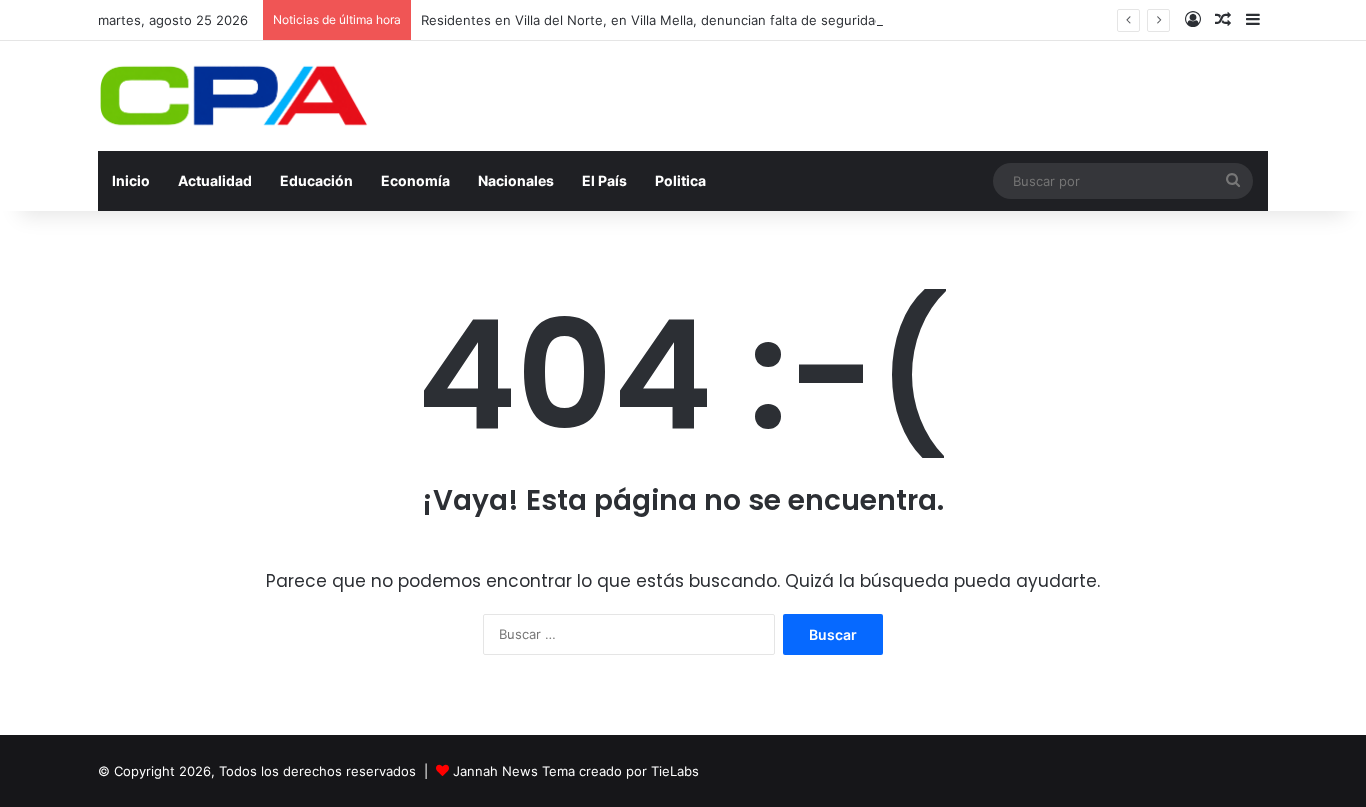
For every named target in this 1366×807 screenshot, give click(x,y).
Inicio (131, 180)
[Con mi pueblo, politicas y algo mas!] (233, 96)
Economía (415, 180)
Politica (680, 180)
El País (604, 180)
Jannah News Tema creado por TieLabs (576, 771)
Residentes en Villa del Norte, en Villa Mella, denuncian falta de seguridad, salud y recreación (713, 20)
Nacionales (516, 180)
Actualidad (215, 180)
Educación (316, 180)
